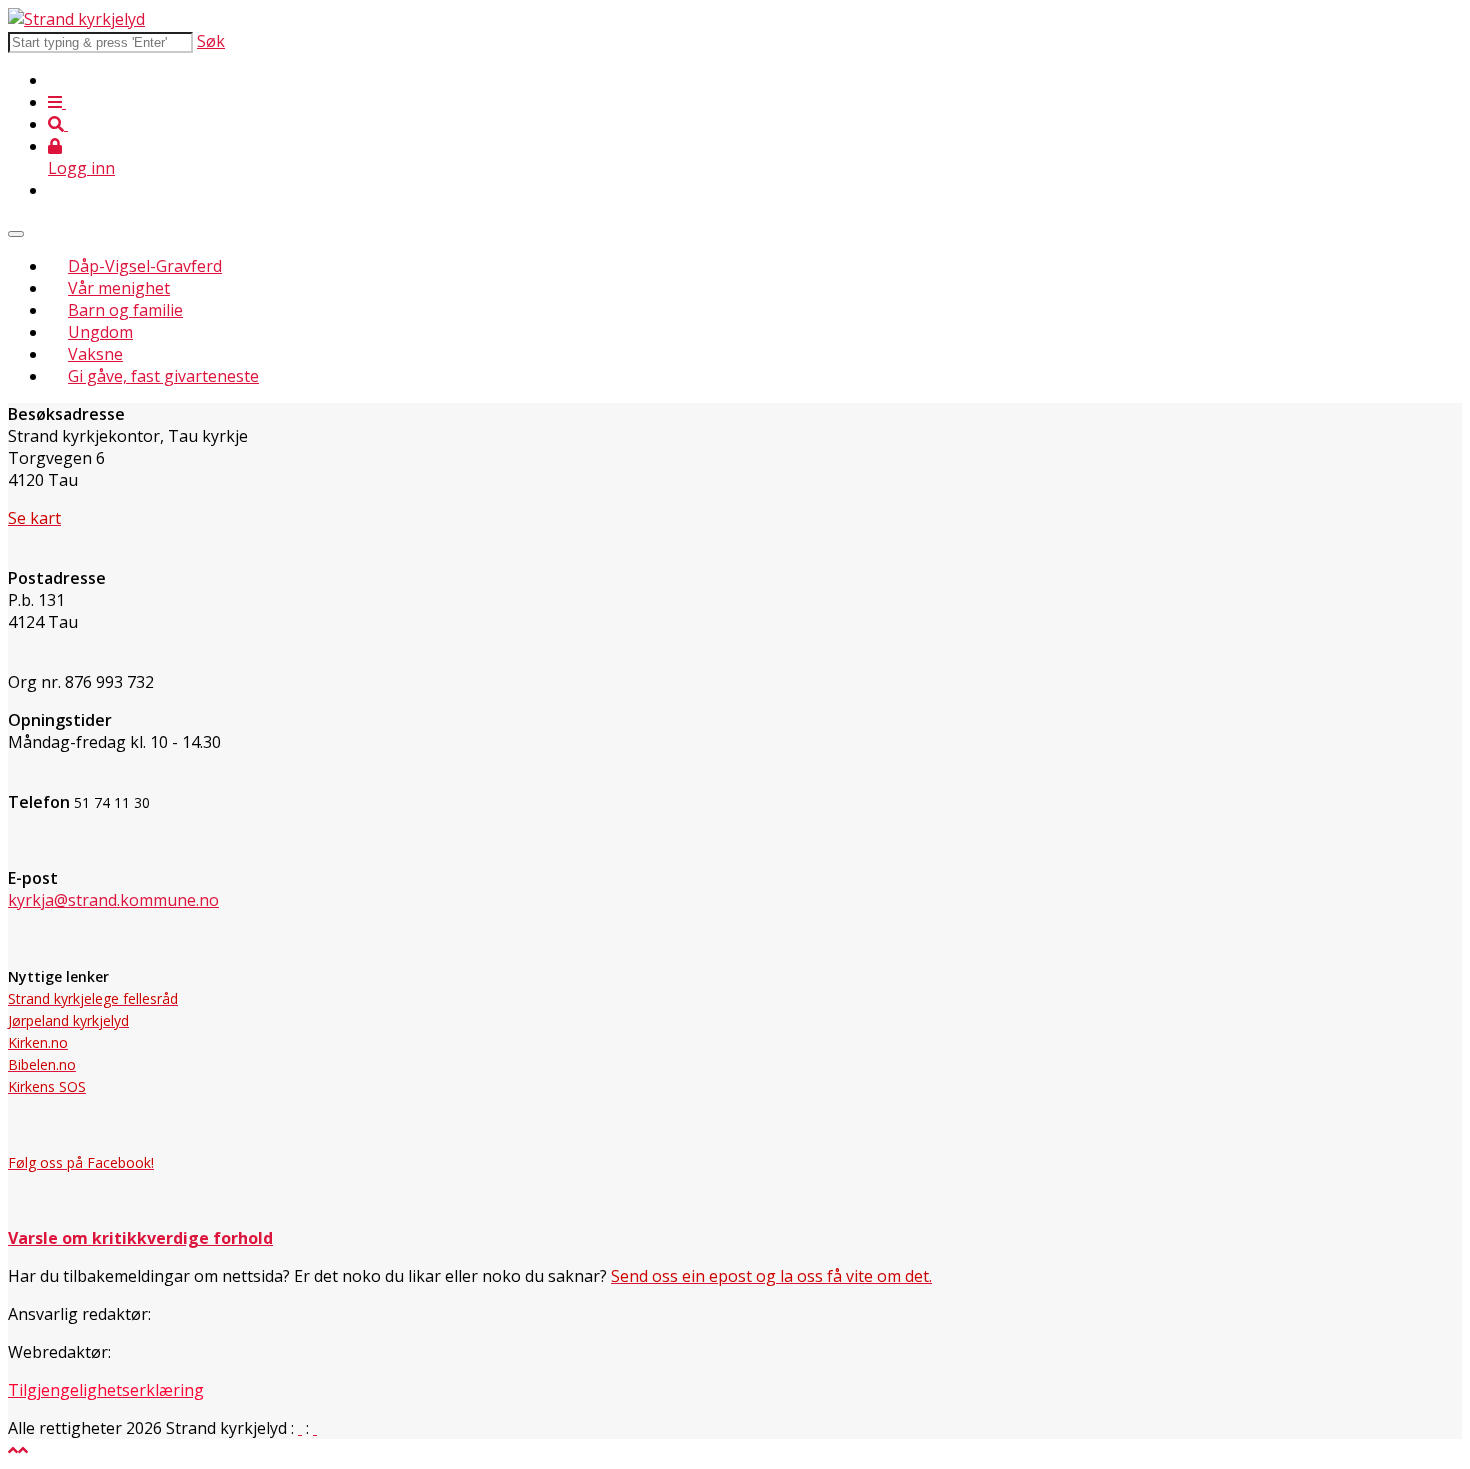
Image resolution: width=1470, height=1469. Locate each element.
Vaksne (95, 354)
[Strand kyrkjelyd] (76, 19)
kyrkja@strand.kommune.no (113, 900)
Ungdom (100, 332)
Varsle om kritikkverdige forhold (140, 1238)
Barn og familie (125, 310)
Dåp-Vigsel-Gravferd (145, 266)
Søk (211, 41)
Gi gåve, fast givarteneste (163, 376)
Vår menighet (119, 288)
